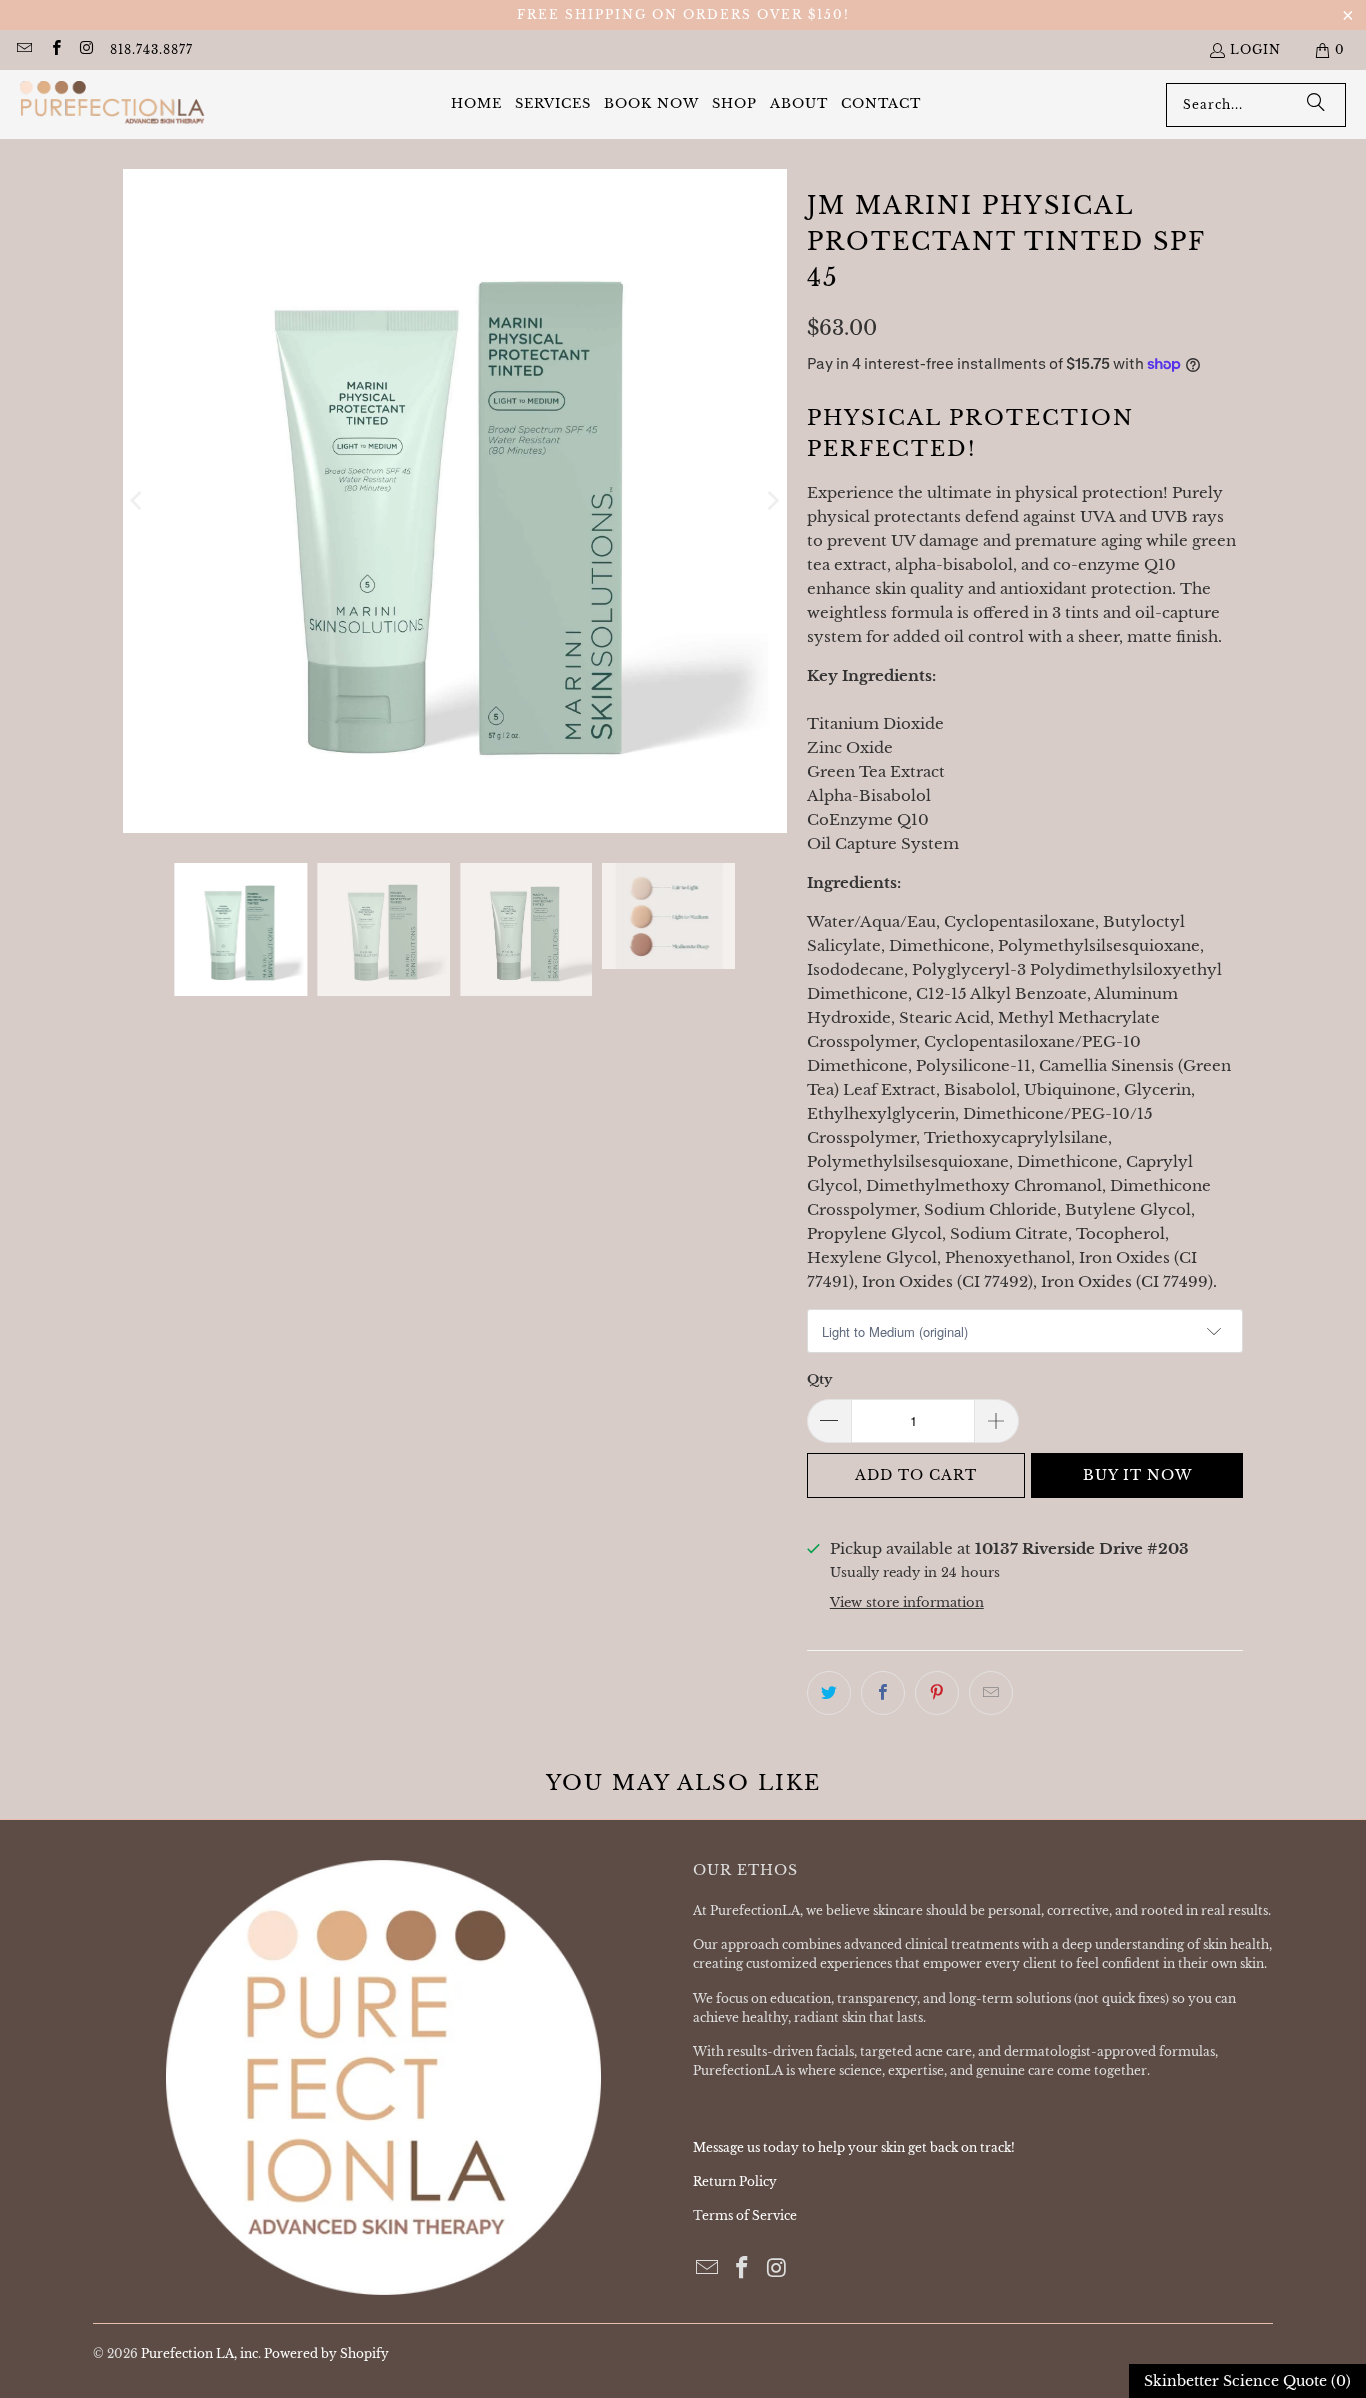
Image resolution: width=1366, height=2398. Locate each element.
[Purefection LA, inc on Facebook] (54, 49)
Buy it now (1137, 1475)
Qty (819, 1379)
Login (1255, 49)
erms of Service (749, 2215)
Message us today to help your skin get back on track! (854, 2147)
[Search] (1316, 105)
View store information (907, 1602)
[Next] (772, 501)
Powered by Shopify (326, 2353)
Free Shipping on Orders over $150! (683, 14)
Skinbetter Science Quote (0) (1247, 2381)
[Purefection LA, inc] (112, 104)
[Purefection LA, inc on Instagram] (86, 49)
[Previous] (138, 501)
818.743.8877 (151, 49)
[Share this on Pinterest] (937, 1693)
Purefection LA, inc (199, 2353)
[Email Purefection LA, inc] (23, 49)
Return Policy (735, 2181)
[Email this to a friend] (991, 1693)
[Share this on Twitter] (829, 1693)
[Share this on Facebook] (883, 1693)
